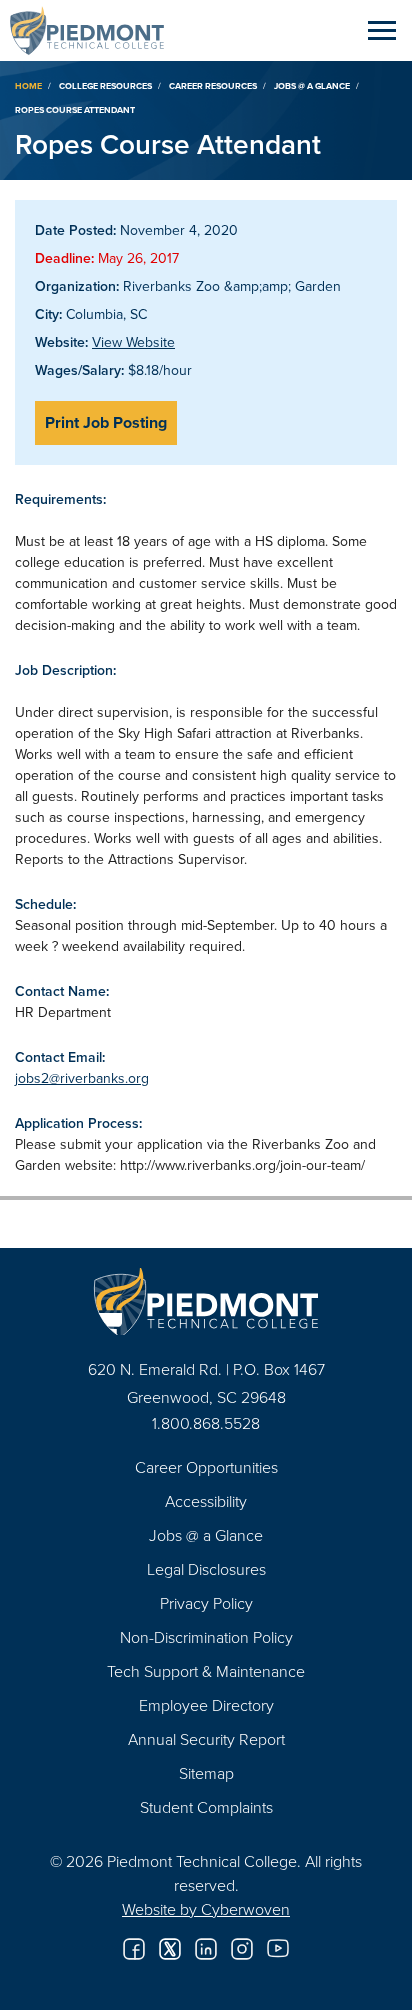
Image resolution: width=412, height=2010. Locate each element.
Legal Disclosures (206, 1569)
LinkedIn (206, 1949)
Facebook (134, 1949)
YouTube (278, 1949)
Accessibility (206, 1501)
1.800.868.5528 (206, 1423)
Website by (206, 1909)
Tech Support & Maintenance (206, 1671)
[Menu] (382, 30)
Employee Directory (206, 1705)
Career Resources (213, 85)
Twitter (170, 1949)
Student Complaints (206, 1807)
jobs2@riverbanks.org (82, 1078)
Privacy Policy (206, 1603)
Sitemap (206, 1773)
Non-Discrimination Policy (206, 1637)
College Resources (105, 85)
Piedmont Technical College (95, 30)
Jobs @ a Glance (312, 85)
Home (28, 85)
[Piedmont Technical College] (206, 1301)
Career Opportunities (206, 1467)
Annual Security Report (206, 1739)
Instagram (242, 1949)
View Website (133, 342)
